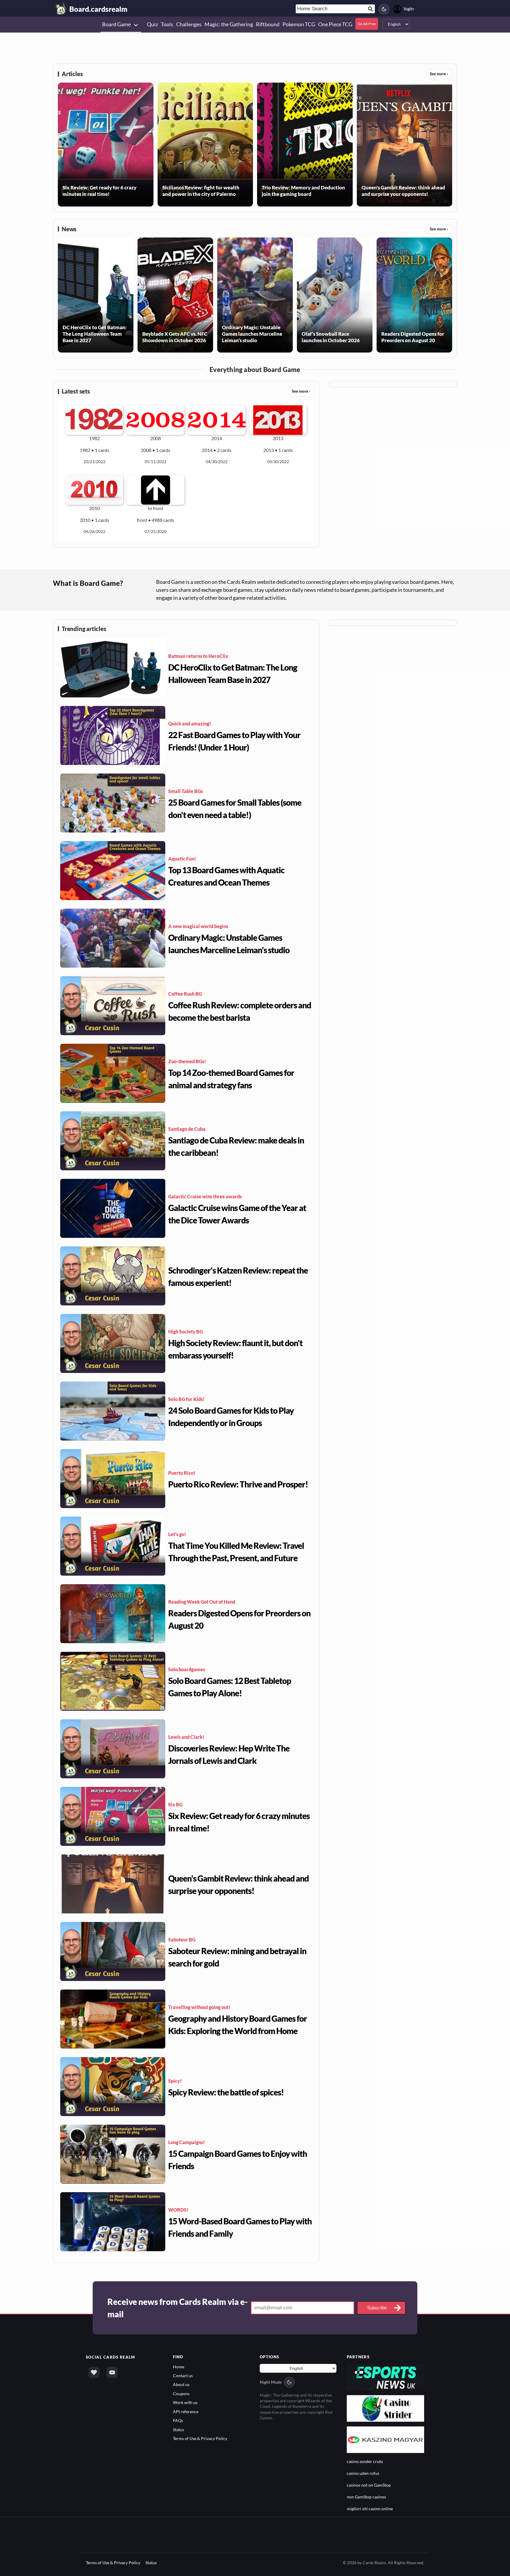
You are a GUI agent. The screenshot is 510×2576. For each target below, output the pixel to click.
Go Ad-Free (367, 24)
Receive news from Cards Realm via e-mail (178, 2308)
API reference (186, 2412)
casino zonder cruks (365, 2461)
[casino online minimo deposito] (386, 2408)
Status (179, 2430)
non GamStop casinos (366, 2497)
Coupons (181, 2394)
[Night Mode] (384, 9)
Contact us (183, 2376)
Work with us (185, 2402)
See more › (439, 74)
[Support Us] (94, 2372)
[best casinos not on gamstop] (386, 2376)
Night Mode (271, 2382)
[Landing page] (61, 9)
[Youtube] (112, 2372)
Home (179, 2367)
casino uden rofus (363, 2473)
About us (181, 2384)
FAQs (178, 2420)
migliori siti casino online (370, 2509)
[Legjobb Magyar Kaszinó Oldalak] (386, 2439)
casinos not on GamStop (369, 2485)
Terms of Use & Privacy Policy (200, 2438)
